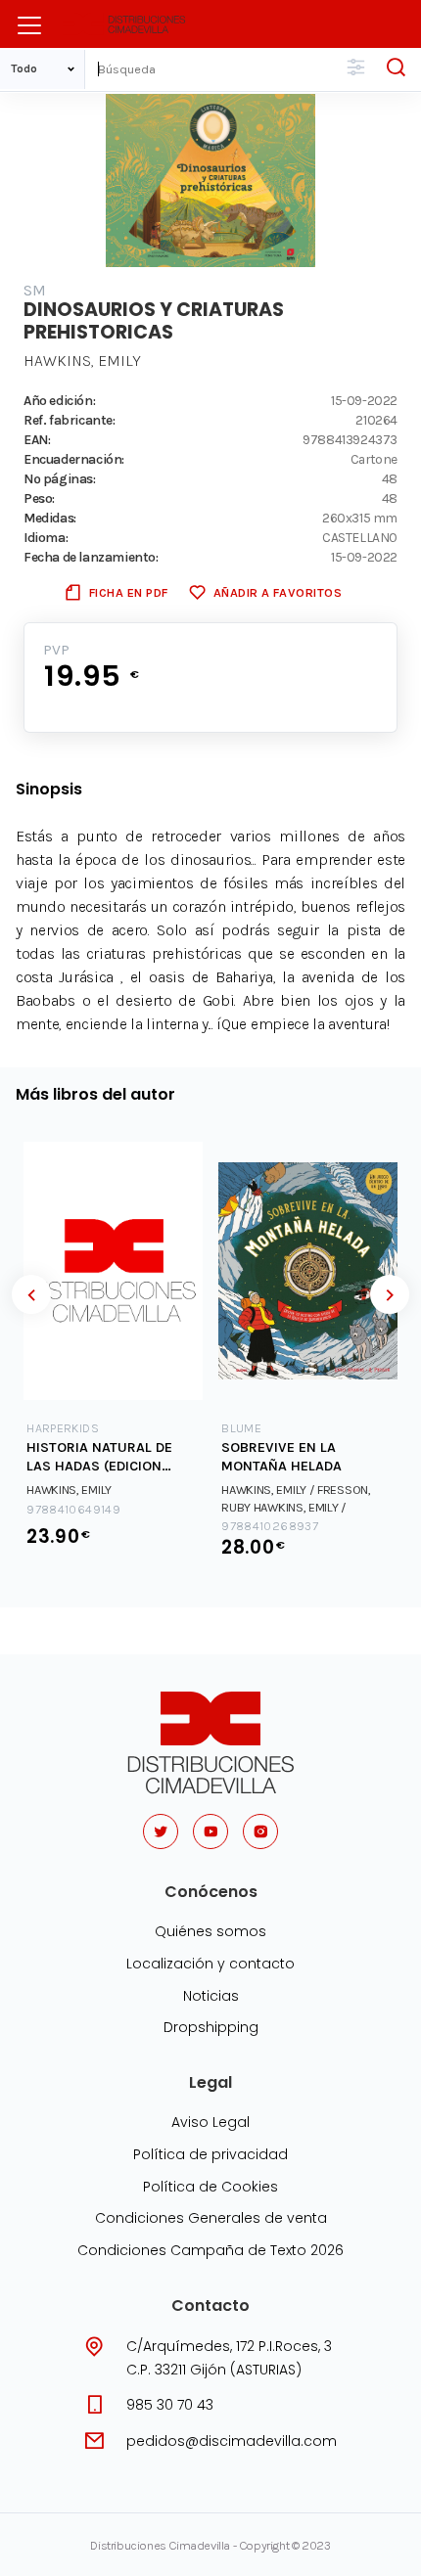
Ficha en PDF (129, 592)
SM (35, 290)
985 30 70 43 (170, 2405)
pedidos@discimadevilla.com (232, 2441)
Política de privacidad (210, 2154)
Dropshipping (211, 2027)
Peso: (39, 498)
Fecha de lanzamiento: (91, 557)
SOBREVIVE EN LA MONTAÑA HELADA (281, 1457)
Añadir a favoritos (278, 592)
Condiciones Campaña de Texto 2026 (210, 2250)
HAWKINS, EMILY (82, 361)
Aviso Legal (210, 2122)
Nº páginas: (60, 478)
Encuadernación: (74, 459)
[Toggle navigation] (29, 25)
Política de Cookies (210, 2187)
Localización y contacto (210, 1964)
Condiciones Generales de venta (211, 2218)
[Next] (390, 1294)
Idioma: (46, 537)
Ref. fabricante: (70, 420)
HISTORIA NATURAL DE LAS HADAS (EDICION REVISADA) (99, 1457)
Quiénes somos (210, 1931)
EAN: (37, 439)
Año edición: (59, 400)
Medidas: (50, 518)
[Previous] (31, 1294)
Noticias (211, 1996)
